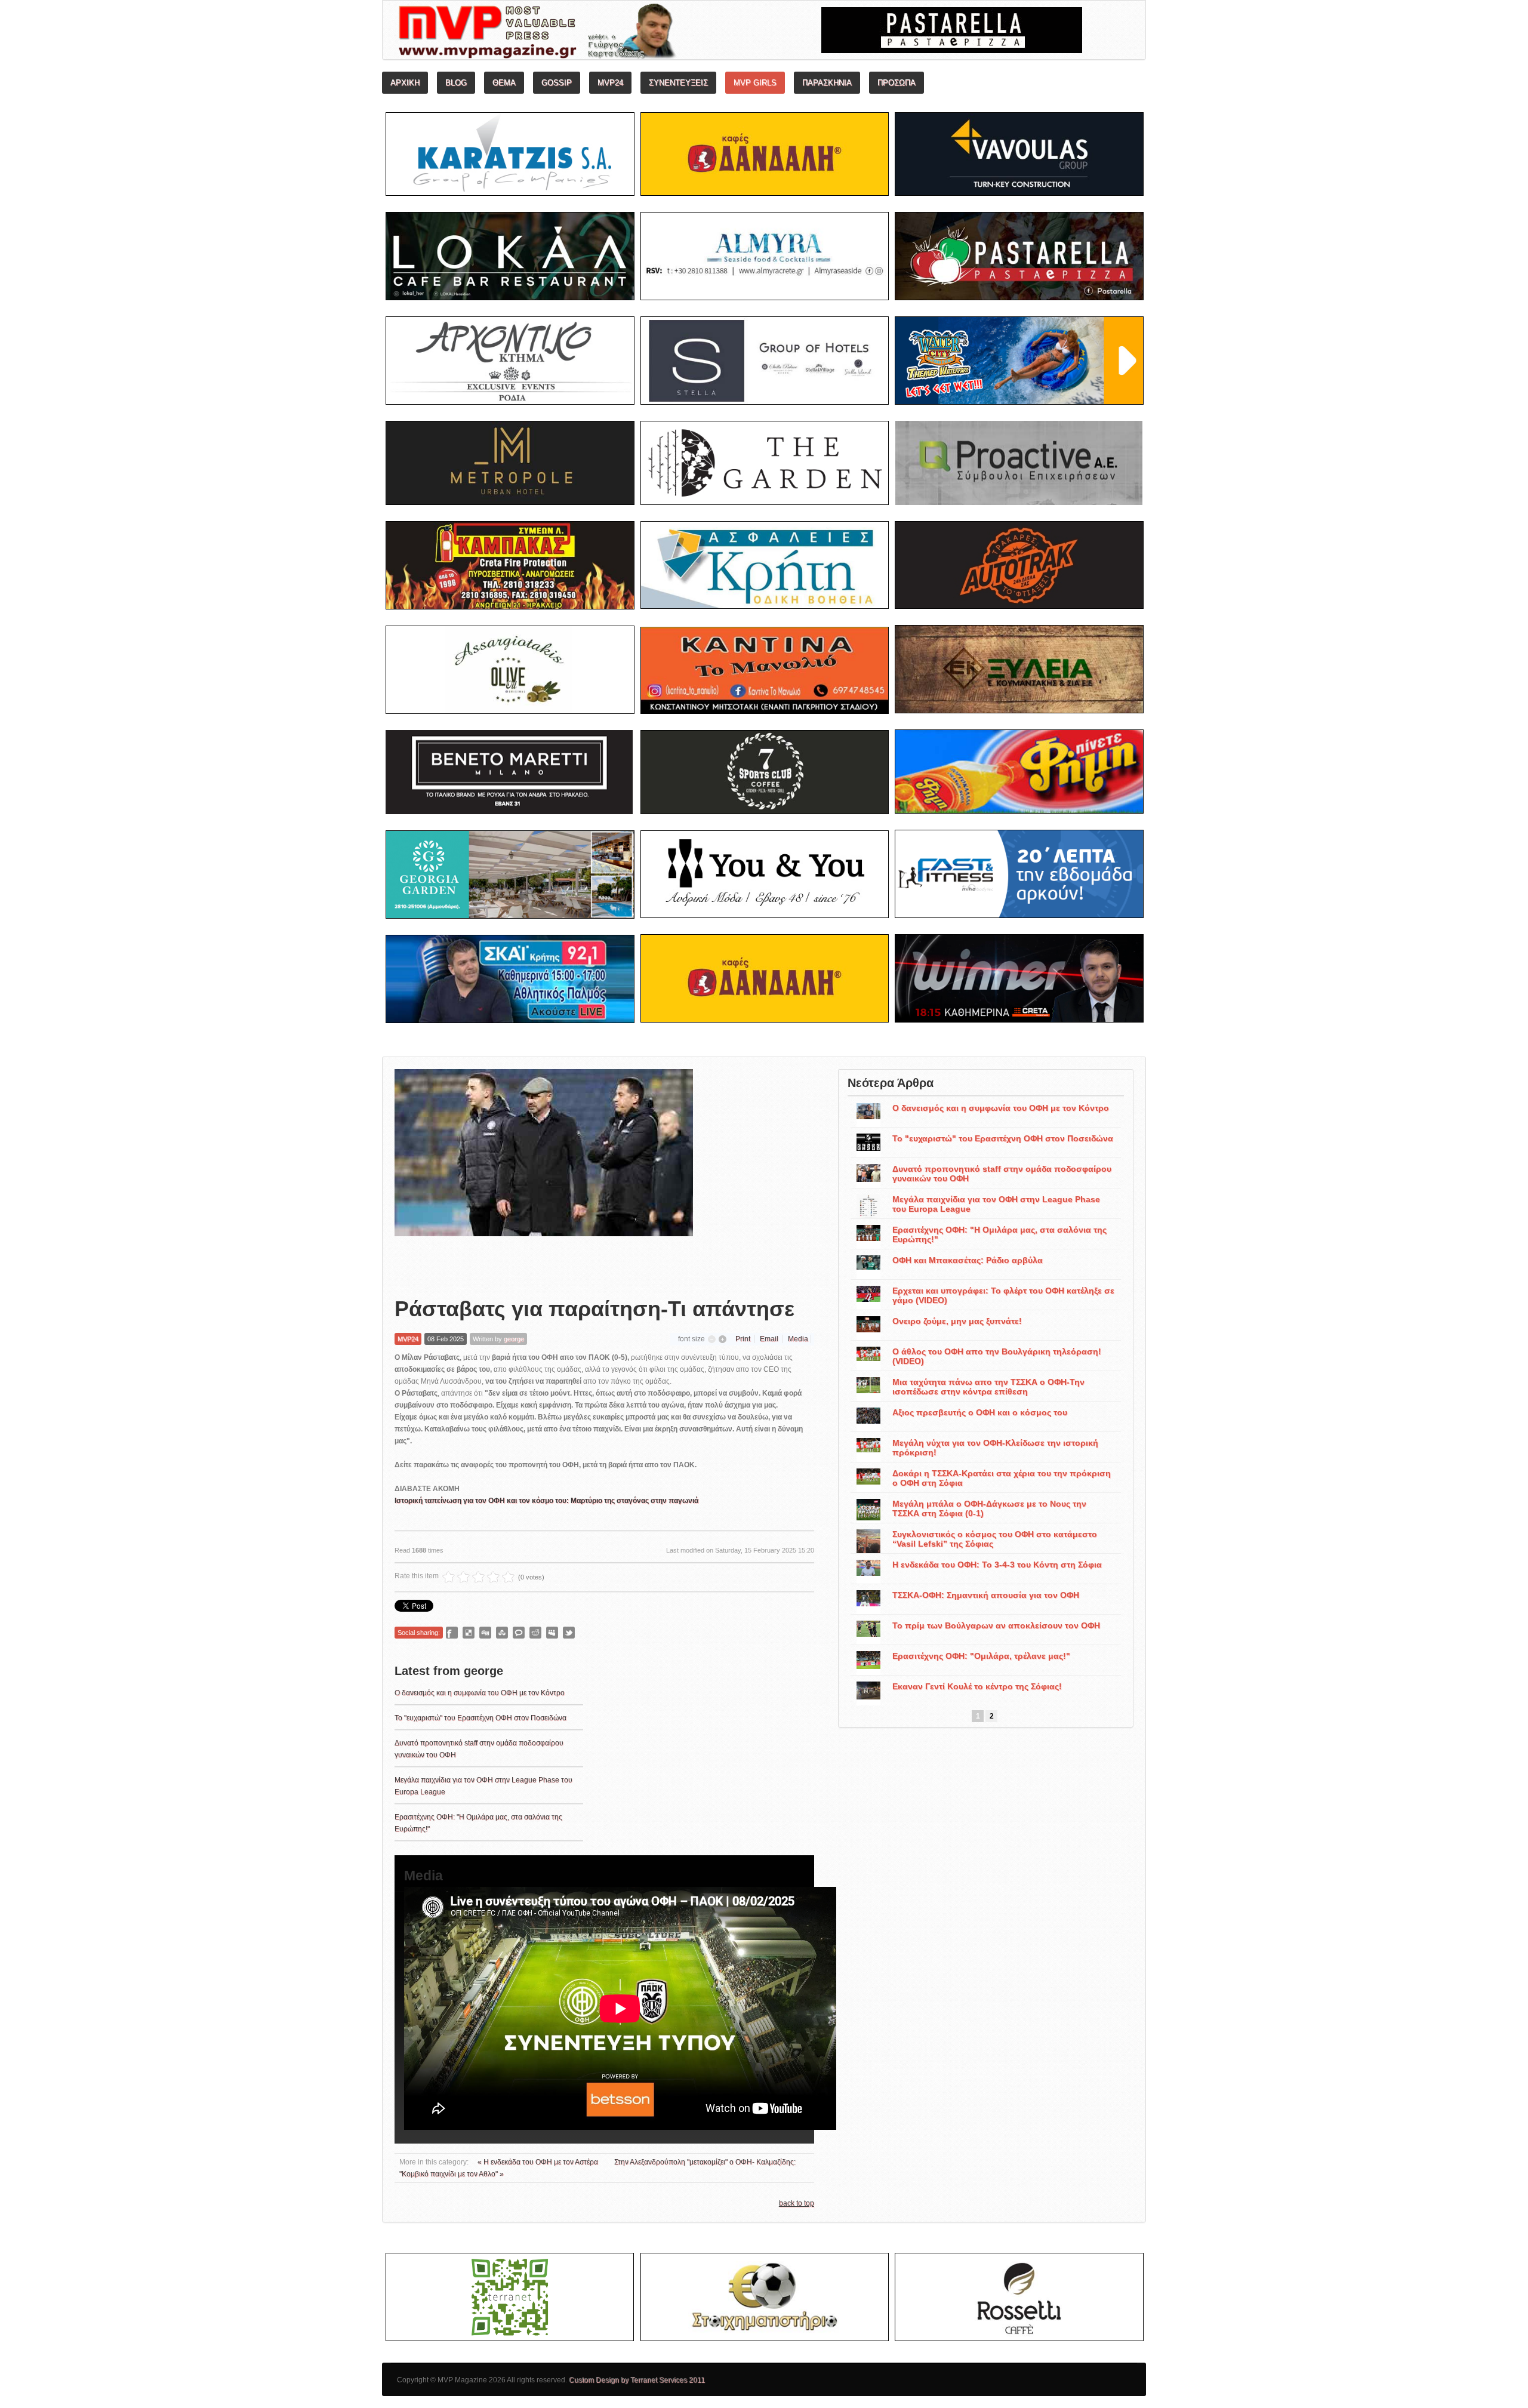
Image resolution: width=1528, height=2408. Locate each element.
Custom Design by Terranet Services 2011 (637, 2380)
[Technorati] (519, 1633)
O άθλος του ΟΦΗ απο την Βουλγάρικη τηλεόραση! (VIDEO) (997, 1356)
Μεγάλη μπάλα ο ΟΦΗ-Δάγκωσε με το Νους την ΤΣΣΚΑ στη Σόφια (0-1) (989, 1508)
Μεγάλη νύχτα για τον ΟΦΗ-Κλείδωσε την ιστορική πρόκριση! (995, 1448)
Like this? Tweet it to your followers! (569, 1633)
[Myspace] (552, 1633)
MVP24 (408, 1339)
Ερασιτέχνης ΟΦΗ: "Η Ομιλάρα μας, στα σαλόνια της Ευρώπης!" (999, 1234)
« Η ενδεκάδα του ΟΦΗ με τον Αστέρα (539, 2162)
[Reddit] (535, 1633)
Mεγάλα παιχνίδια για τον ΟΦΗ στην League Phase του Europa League (996, 1204)
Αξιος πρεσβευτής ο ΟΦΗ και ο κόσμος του (980, 1412)
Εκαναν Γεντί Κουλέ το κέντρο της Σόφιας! (977, 1686)
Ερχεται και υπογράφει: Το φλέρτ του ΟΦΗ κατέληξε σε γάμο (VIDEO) (1003, 1295)
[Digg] (485, 1633)
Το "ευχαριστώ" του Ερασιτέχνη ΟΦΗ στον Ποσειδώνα (480, 1718)
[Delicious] (469, 1633)
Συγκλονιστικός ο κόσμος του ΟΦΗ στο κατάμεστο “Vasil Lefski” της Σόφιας (995, 1539)
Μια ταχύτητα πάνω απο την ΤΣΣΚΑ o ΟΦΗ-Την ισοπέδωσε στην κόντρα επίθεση (988, 1387)
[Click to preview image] (544, 1174)
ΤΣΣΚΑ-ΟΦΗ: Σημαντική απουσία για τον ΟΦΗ (986, 1595)
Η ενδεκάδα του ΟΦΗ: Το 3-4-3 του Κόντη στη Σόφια (997, 1565)
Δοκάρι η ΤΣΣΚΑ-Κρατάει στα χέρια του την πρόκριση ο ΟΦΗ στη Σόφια (1002, 1478)
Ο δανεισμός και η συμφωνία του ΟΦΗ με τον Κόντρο (480, 1693)
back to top (797, 2203)
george (514, 1339)
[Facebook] (452, 1633)
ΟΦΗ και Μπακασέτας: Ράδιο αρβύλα (968, 1260)
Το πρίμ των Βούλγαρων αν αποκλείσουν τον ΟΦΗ (996, 1625)
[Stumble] (502, 1633)
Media (798, 1339)
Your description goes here (582, 33)
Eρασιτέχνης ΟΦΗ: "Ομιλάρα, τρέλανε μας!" (981, 1656)
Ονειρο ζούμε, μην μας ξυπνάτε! (957, 1321)
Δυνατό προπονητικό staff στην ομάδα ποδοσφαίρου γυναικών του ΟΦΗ (1002, 1174)
